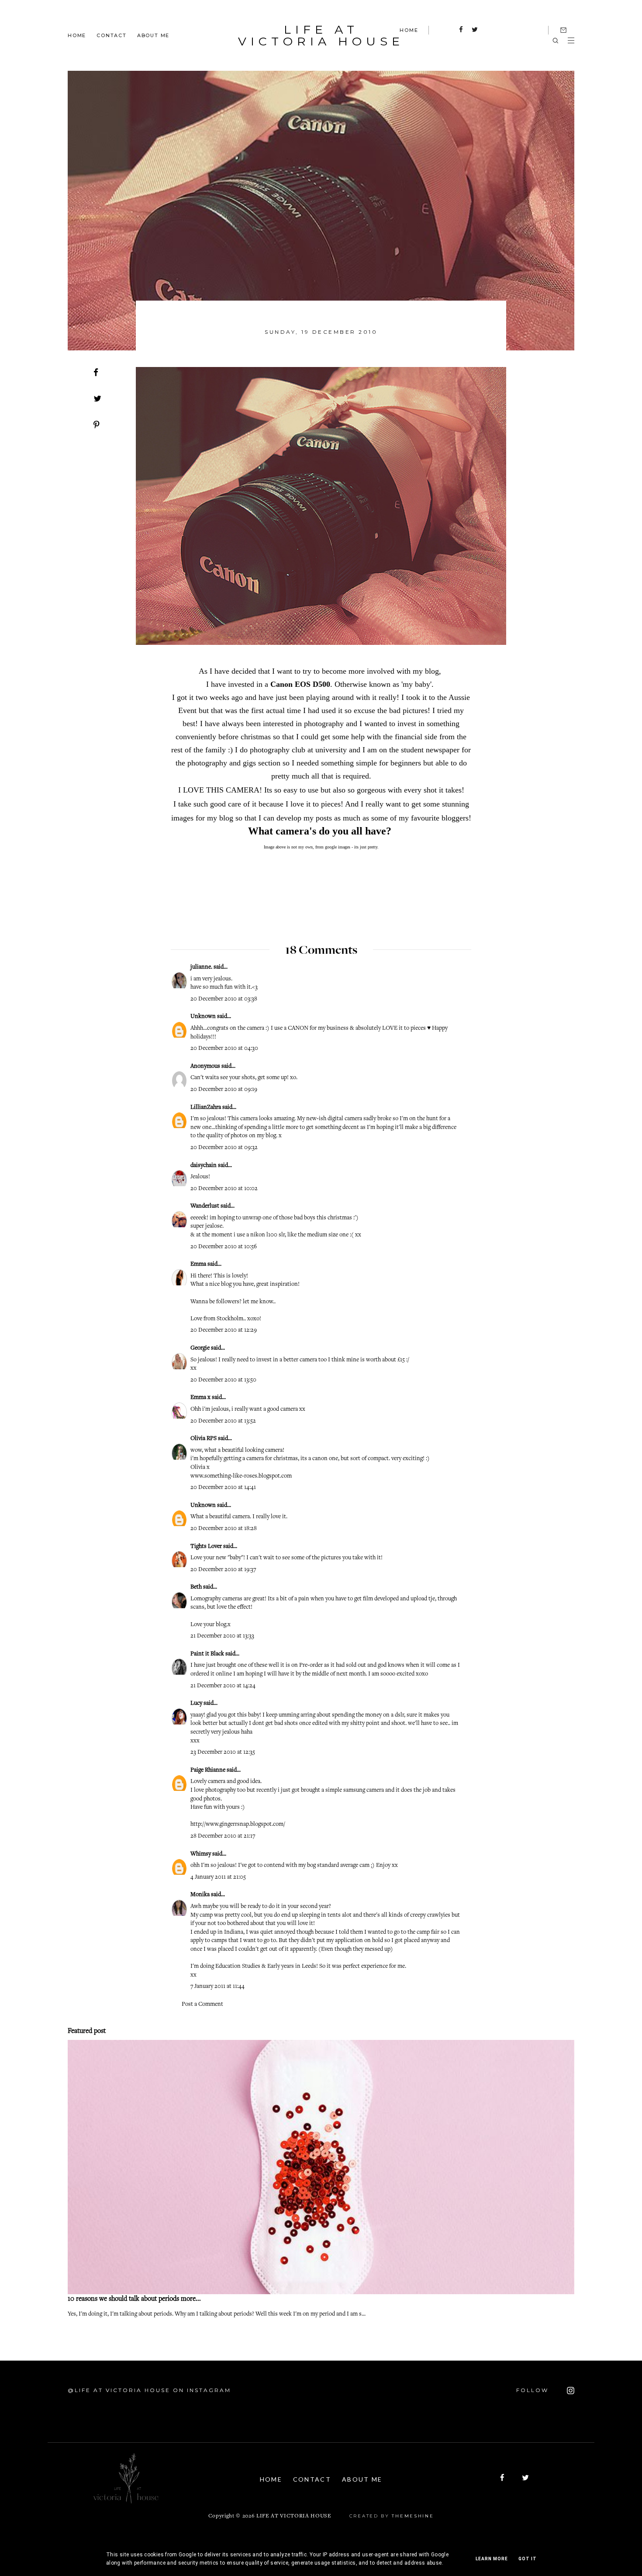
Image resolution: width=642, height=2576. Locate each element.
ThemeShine (413, 2516)
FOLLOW (534, 2390)
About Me (153, 35)
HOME (409, 30)
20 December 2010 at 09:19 (224, 1090)
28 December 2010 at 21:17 (223, 1836)
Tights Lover (206, 1547)
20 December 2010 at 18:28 (224, 1529)
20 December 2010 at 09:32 (224, 1148)
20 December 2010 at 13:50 (223, 1380)
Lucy (196, 1703)
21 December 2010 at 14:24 (223, 1686)
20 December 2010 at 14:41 (223, 1488)
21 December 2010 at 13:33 (222, 1636)
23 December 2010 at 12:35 (223, 1752)
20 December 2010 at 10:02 (224, 1189)
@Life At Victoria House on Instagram (149, 2390)
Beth (196, 1587)
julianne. (201, 967)
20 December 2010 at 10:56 (224, 1247)
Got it (528, 2559)
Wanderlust (205, 1206)
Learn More (492, 2559)
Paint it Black (208, 1654)
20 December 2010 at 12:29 (224, 1330)
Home (77, 35)
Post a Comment (202, 2005)
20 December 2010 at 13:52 (223, 1421)
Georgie (201, 1348)
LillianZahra (206, 1108)
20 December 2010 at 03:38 (224, 999)
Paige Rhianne (208, 1770)
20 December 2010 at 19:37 (223, 1570)
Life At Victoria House (321, 35)
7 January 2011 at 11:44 (217, 1987)
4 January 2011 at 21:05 (218, 1877)
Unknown (203, 1017)
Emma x (200, 1398)
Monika (200, 1895)
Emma (198, 1264)
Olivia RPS (204, 1439)
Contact (112, 35)
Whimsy (201, 1854)
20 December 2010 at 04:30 (224, 1049)
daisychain (204, 1166)
